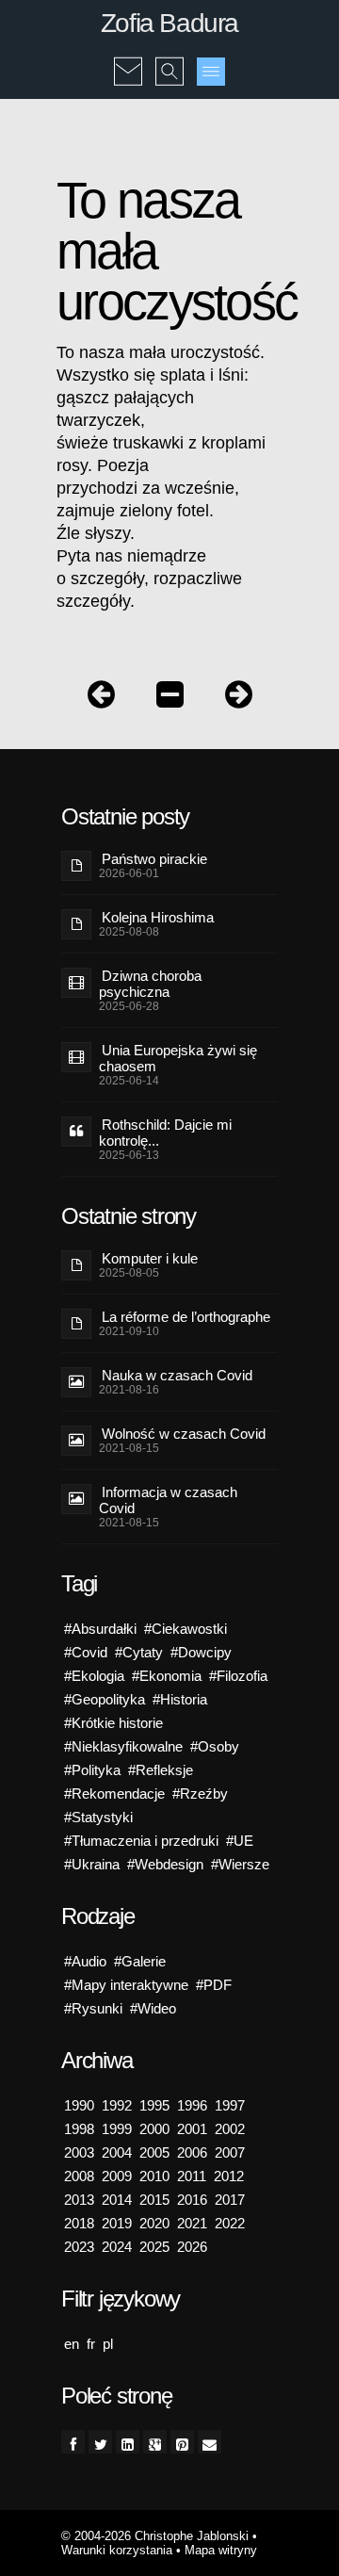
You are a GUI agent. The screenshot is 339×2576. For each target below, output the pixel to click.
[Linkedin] (128, 2442)
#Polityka (92, 1770)
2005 (154, 2152)
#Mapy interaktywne (126, 1985)
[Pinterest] (182, 2442)
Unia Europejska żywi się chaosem (178, 1058)
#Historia (180, 1699)
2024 (117, 2247)
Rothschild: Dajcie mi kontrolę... (165, 1133)
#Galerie (140, 1961)
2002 (230, 2129)
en (72, 2344)
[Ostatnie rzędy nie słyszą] (170, 699)
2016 (192, 2200)
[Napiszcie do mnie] (128, 58)
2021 (192, 2223)
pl (108, 2344)
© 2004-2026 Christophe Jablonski (155, 2536)
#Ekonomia (167, 1676)
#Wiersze (240, 1864)
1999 (117, 2129)
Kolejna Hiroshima (158, 917)
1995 (154, 2105)
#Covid (86, 1652)
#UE (240, 1841)
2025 (154, 2247)
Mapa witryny (221, 2550)
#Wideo (153, 2008)
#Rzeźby (200, 1793)
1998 (79, 2129)
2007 (230, 2152)
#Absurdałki (100, 1629)
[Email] (210, 2442)
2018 (79, 2223)
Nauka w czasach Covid (177, 1375)
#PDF (214, 1985)
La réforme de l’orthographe (186, 1317)
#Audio (85, 1961)
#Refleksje (161, 1770)
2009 (117, 2176)
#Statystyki (98, 1817)
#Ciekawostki (186, 1629)
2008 (79, 2176)
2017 (230, 2200)
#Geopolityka (105, 1699)
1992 (117, 2105)
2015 (154, 2200)
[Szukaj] (169, 58)
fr (91, 2344)
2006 (192, 2152)
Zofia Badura (169, 23)
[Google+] (155, 2442)
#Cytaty (139, 1652)
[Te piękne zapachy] (101, 699)
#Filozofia (238, 1676)
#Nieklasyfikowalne (123, 1746)
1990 (79, 2105)
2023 (79, 2247)
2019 (117, 2223)
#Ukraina (92, 1864)
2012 (229, 2176)
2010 (154, 2176)
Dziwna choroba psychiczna (150, 984)
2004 (117, 2152)
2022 (230, 2223)
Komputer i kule (150, 1258)
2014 (117, 2200)
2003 (79, 2152)
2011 (192, 2176)
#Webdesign (165, 1864)
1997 (230, 2105)
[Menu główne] (211, 72)
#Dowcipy (201, 1652)
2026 (192, 2247)
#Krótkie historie (113, 1723)
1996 (192, 2105)
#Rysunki (93, 2008)
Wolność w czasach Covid (184, 1434)
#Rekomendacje (114, 1793)
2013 (79, 2200)
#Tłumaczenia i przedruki (141, 1841)
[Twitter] (100, 2442)
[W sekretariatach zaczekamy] (239, 699)
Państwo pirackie (154, 859)
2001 (192, 2129)
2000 (154, 2129)
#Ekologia (94, 1676)
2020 (154, 2223)
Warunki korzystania (117, 2550)
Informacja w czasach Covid (168, 1500)
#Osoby (215, 1746)
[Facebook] (73, 2442)
